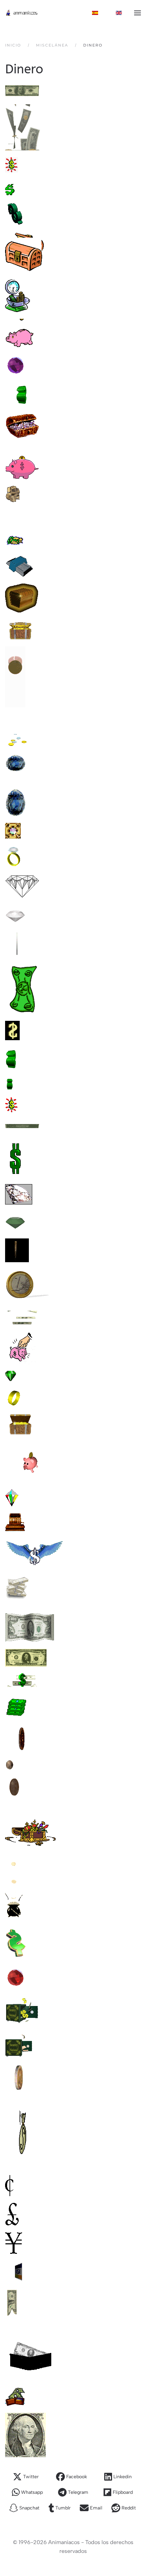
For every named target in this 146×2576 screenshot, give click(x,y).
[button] (138, 13)
